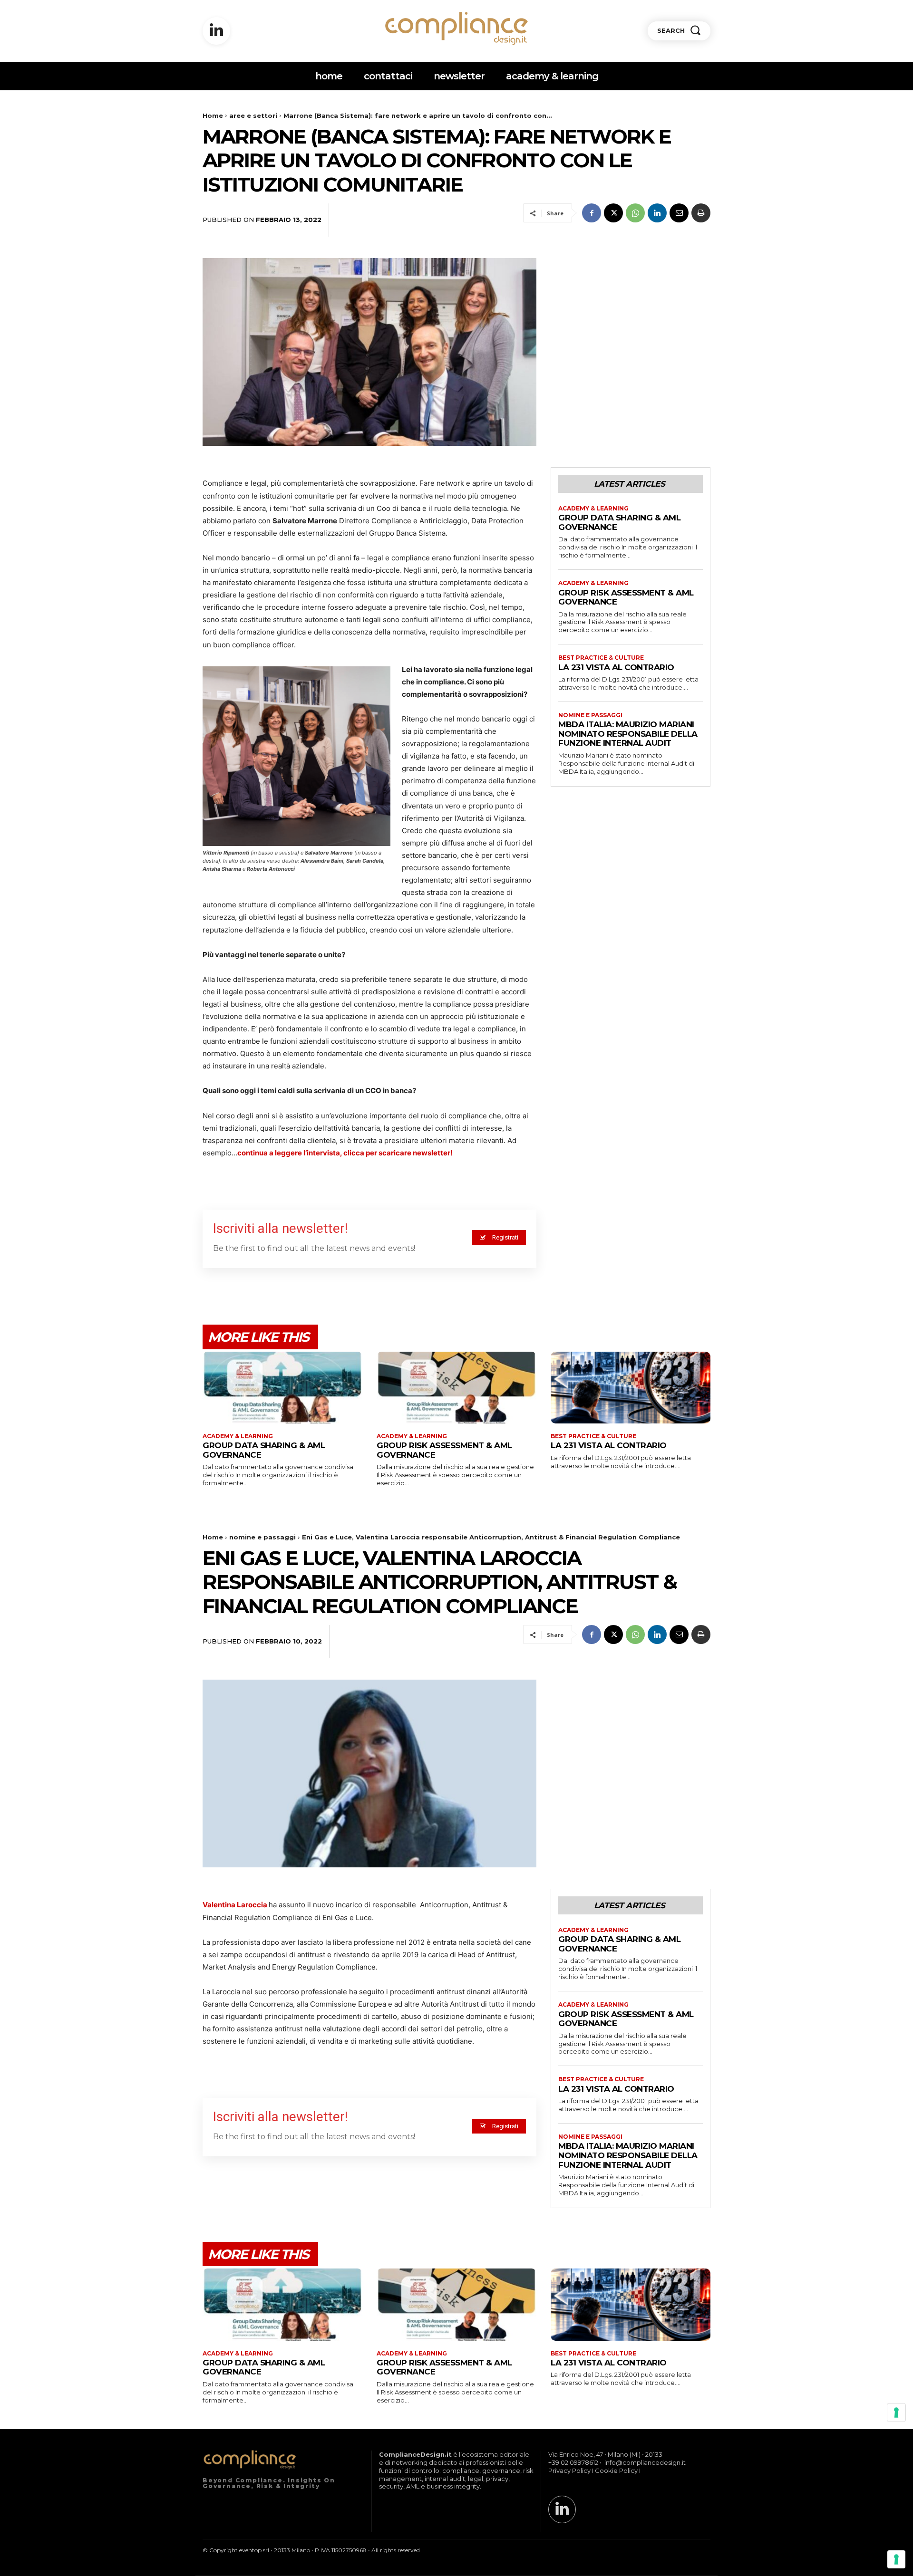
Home (213, 115)
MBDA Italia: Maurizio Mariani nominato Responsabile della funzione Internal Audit (628, 734)
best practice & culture (601, 658)
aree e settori (253, 115)
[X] (613, 213)
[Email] (679, 213)
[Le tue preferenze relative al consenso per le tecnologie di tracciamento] (896, 2559)
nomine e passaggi (590, 715)
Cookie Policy (616, 2470)
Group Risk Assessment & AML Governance (626, 597)
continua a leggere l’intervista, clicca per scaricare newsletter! (345, 1153)
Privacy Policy (569, 2470)
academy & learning (593, 509)
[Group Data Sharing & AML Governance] (282, 1388)
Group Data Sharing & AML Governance (264, 1450)
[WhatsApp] (635, 213)
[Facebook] (592, 213)
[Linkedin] (216, 31)
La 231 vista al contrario (616, 667)
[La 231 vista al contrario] (631, 1388)
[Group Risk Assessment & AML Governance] (456, 1388)
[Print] (701, 213)
